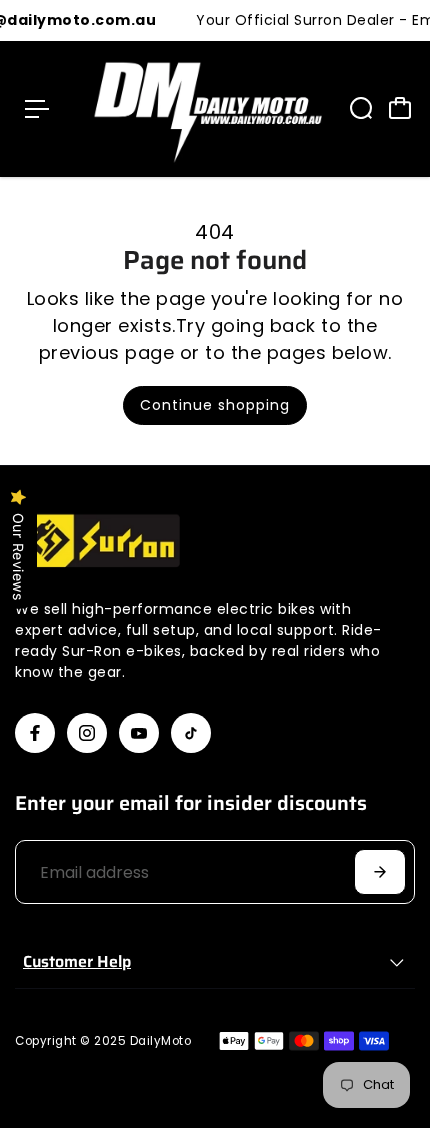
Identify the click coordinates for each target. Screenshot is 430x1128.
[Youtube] (139, 733)
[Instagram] (87, 733)
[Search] (361, 108)
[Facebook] (35, 733)
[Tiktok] (191, 733)
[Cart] (400, 108)
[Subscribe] (380, 872)
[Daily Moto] (202, 109)
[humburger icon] (37, 109)
